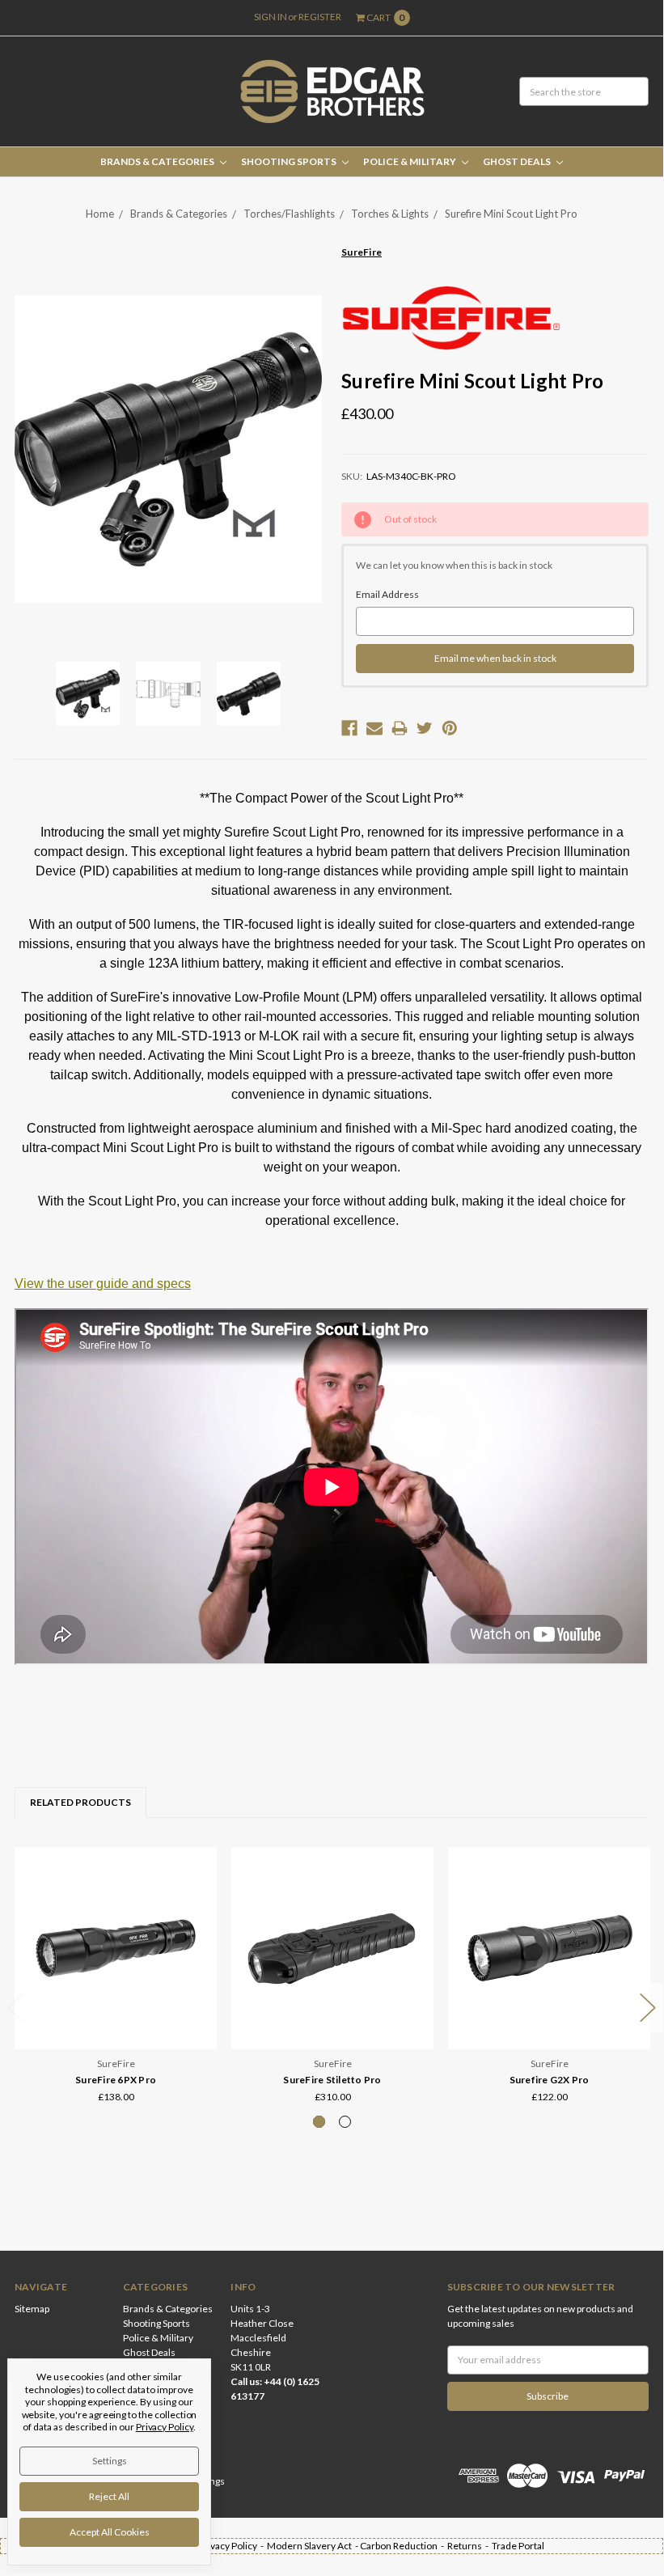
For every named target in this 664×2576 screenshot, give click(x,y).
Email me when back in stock (495, 658)
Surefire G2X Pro (550, 2080)
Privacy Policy (165, 2427)
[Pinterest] (450, 728)
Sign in (271, 17)
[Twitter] (425, 728)
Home (100, 214)
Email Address (387, 594)
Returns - (469, 2546)
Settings (110, 2461)
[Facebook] (349, 728)
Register (320, 17)
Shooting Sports (290, 161)
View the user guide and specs (103, 1284)
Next (648, 2008)
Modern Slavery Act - (313, 2546)
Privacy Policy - (233, 2546)
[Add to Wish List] (199, 1887)
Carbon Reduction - (404, 2546)
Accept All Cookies (110, 2532)
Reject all (109, 2496)
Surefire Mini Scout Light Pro (511, 214)
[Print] (400, 728)
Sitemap (32, 2309)
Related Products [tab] (80, 1802)
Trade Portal (518, 2546)
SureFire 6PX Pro (116, 2080)
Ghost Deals (518, 161)
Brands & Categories (158, 161)
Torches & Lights (390, 214)
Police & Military (410, 161)
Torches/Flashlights (289, 214)
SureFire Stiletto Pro (332, 2080)
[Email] (374, 728)
